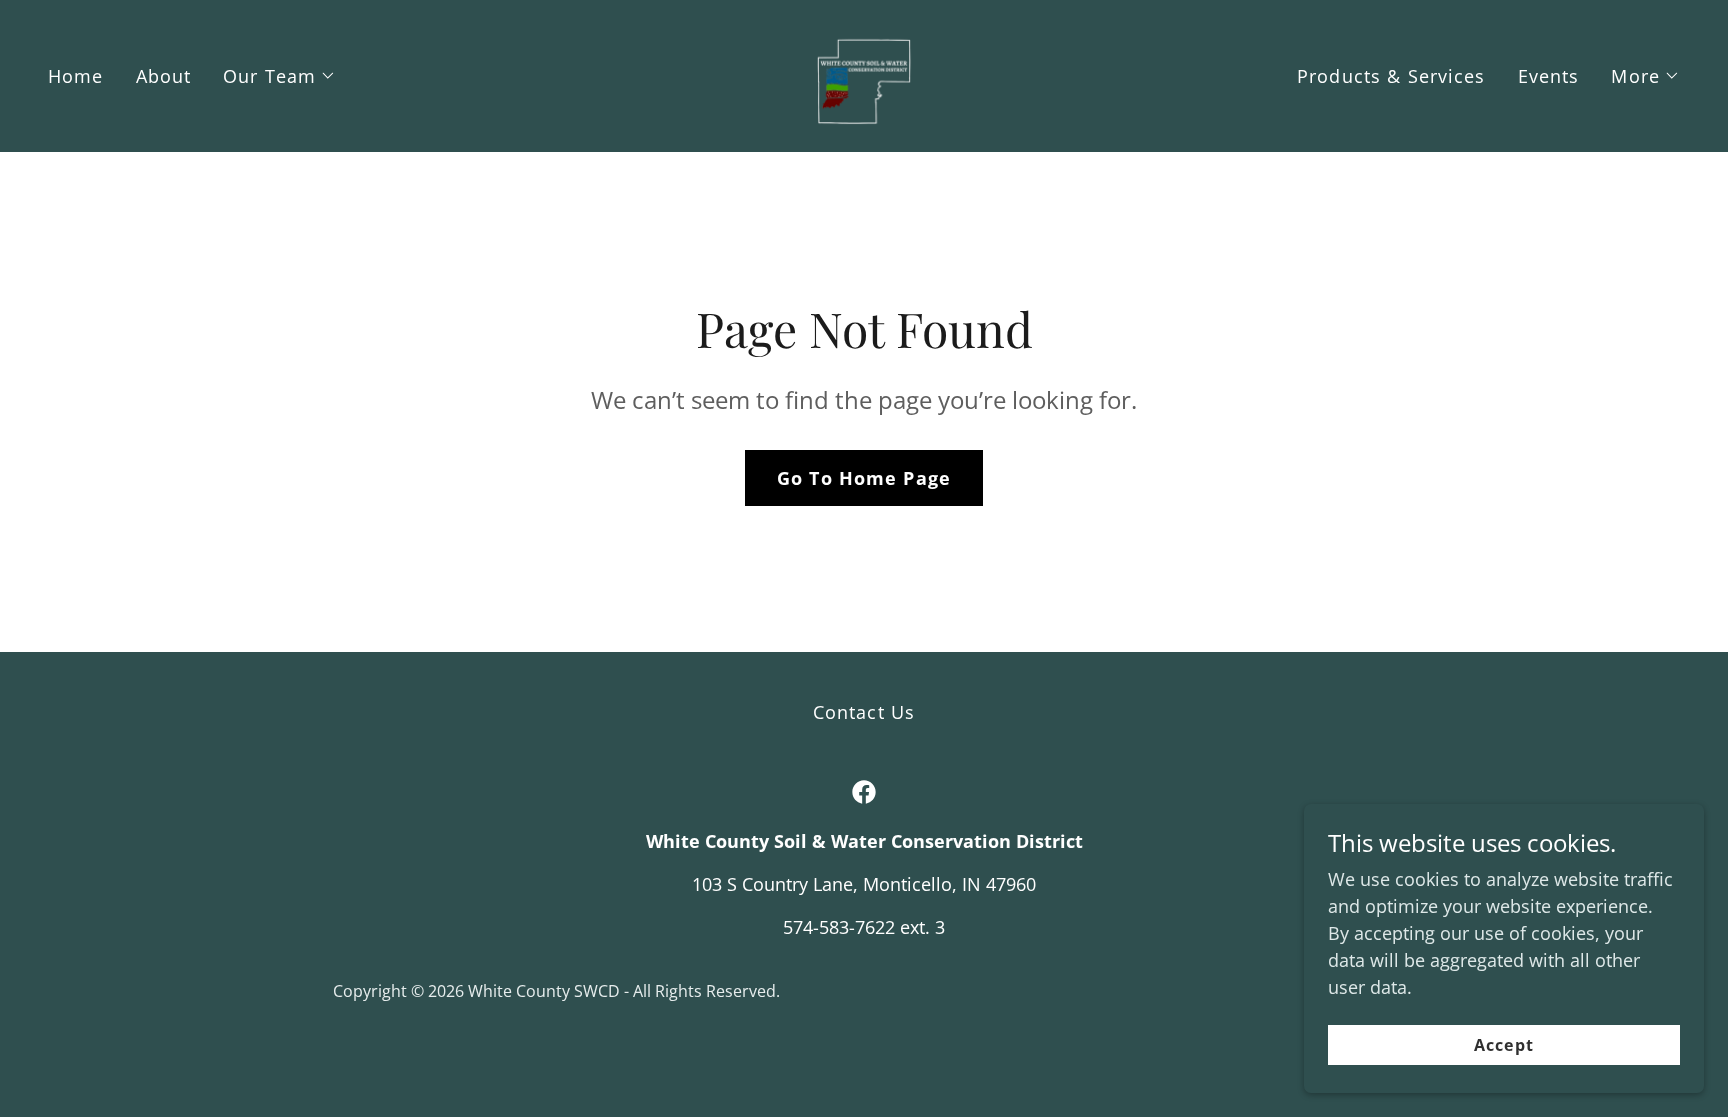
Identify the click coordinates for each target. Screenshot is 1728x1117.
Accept (1503, 1045)
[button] (279, 76)
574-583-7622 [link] (839, 927)
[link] (864, 74)
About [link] (164, 76)
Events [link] (1549, 76)
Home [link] (76, 76)
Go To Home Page (864, 478)
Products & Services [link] (1391, 76)
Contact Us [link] (864, 712)
